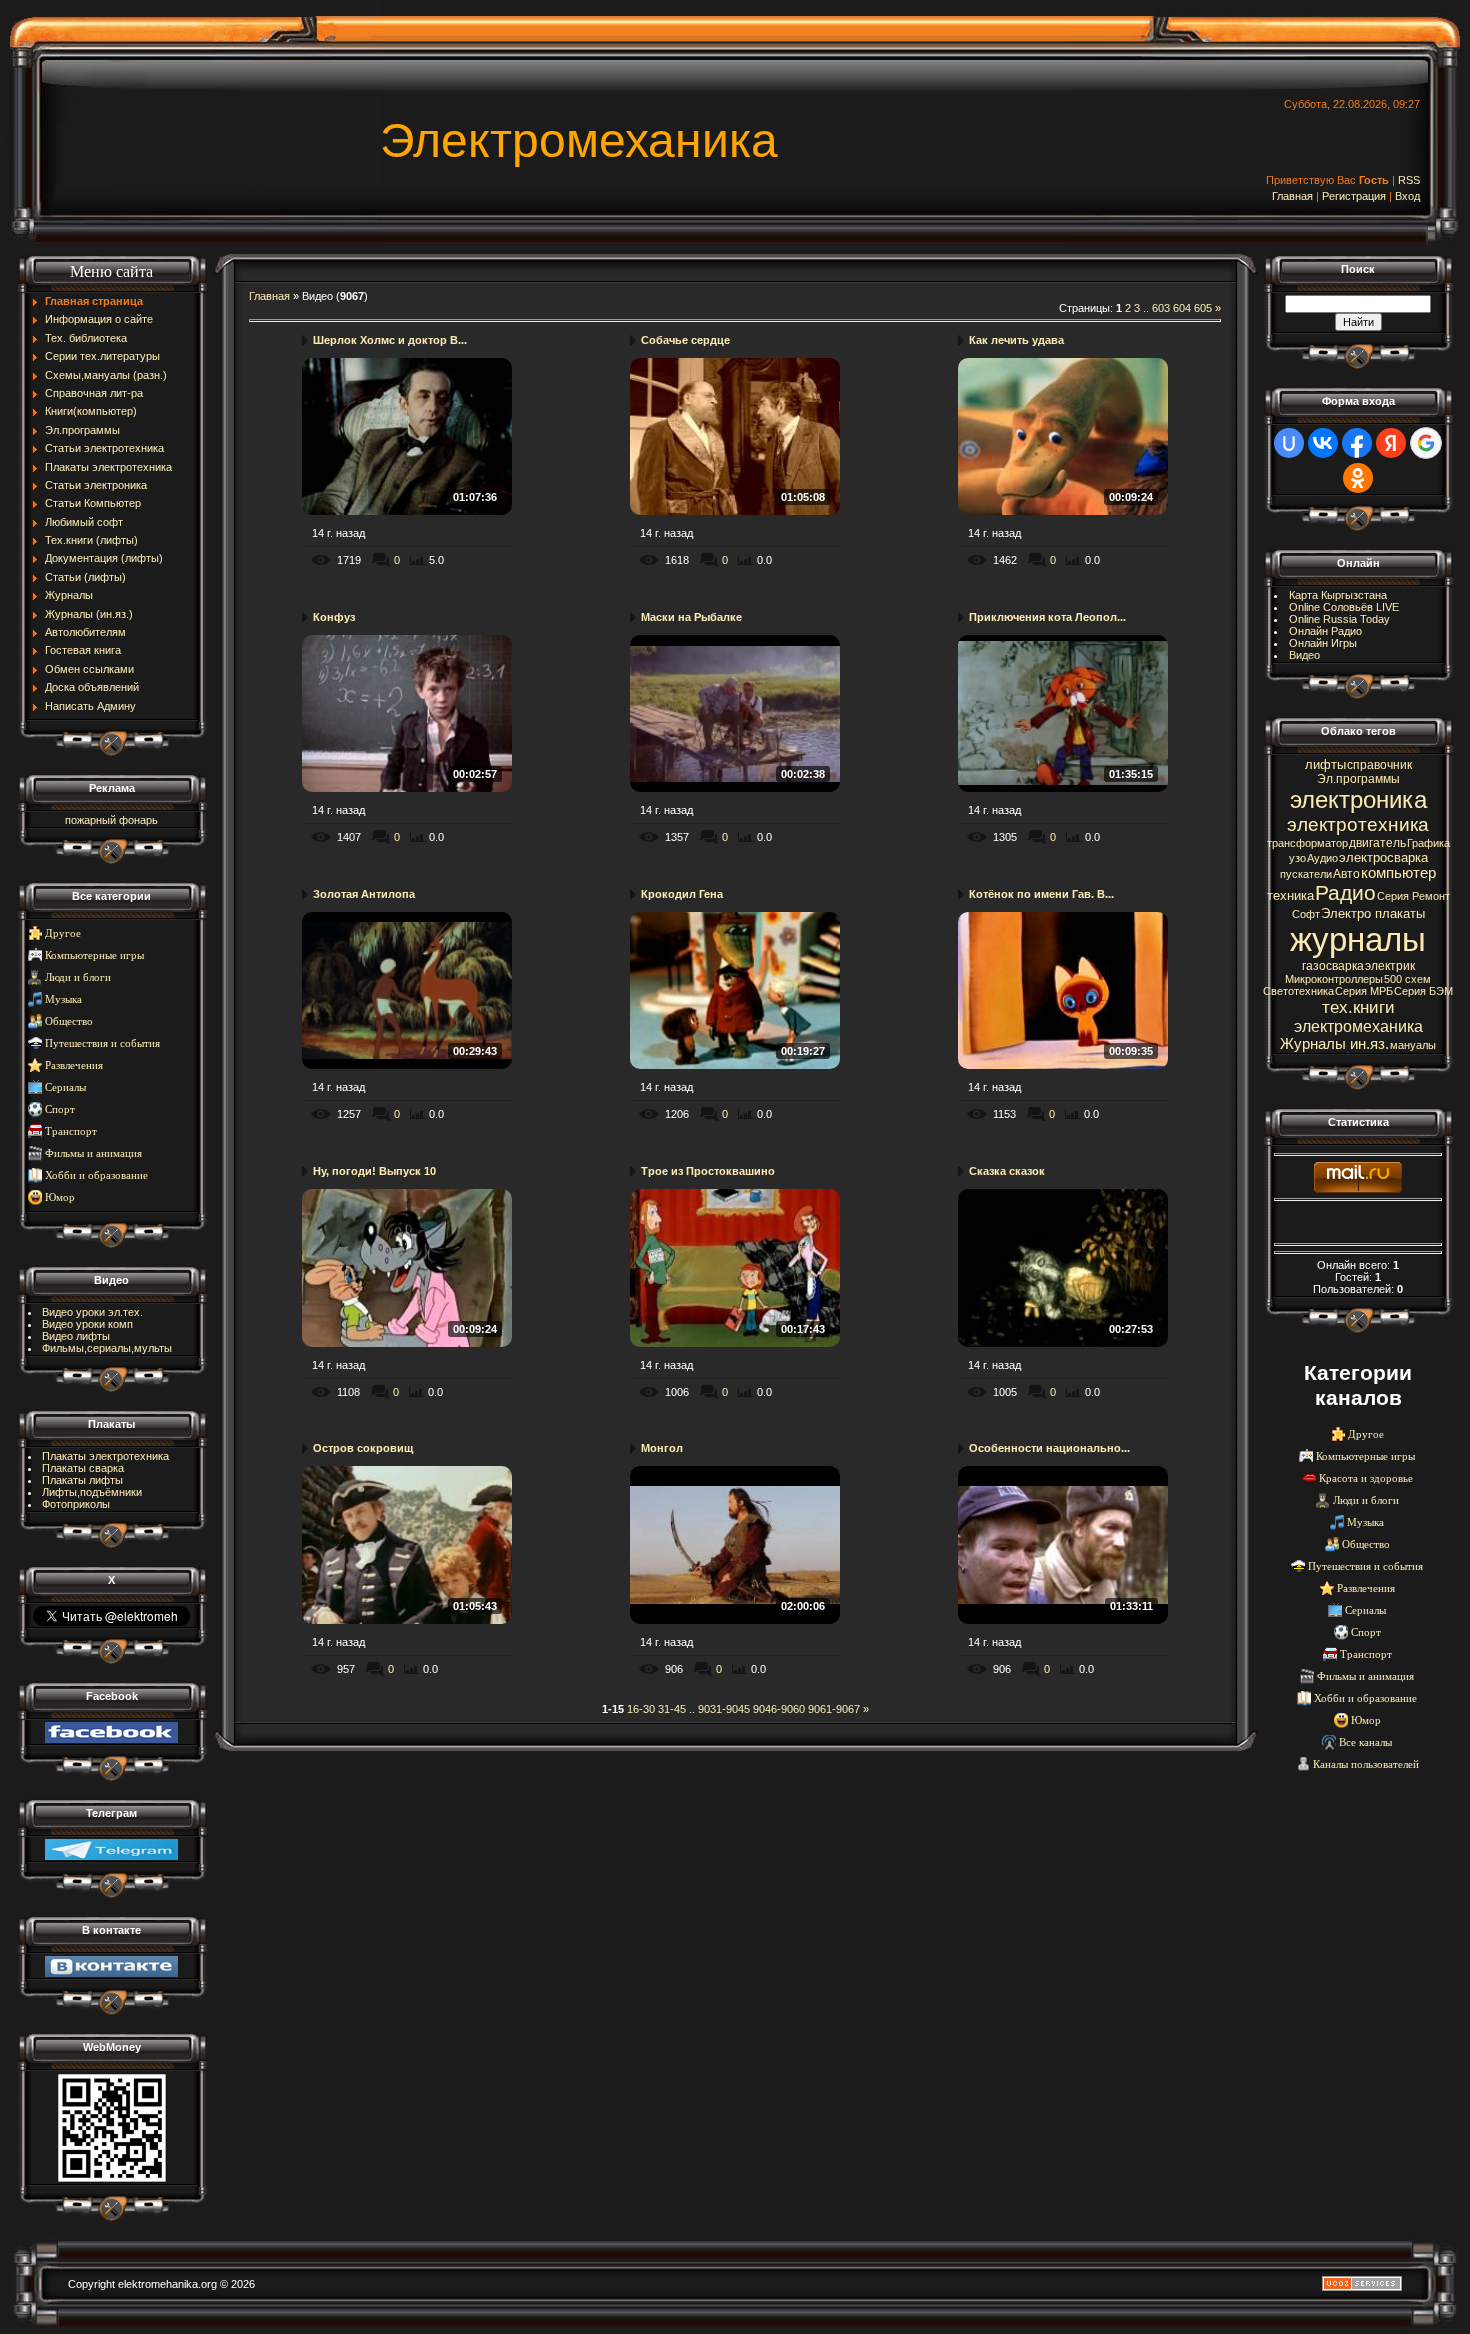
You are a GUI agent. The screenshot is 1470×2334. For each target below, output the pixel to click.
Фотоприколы (76, 1504)
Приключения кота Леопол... (1047, 617)
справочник (1379, 765)
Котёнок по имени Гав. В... (1041, 894)
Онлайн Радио (1325, 631)
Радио (1345, 893)
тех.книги (1358, 1007)
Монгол (662, 1448)
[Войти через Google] (1426, 443)
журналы (1358, 939)
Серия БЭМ (1423, 991)
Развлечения (74, 1065)
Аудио (1322, 858)
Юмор (60, 1197)
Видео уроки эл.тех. (92, 1312)
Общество (69, 1021)
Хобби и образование (96, 1175)
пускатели (1306, 874)
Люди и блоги (78, 977)
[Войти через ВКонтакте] (1323, 443)
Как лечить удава (1016, 340)
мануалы (1413, 1045)
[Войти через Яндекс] (1391, 443)
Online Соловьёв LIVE (1344, 607)
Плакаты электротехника (105, 1456)
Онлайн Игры (1323, 643)
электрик (1390, 966)
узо (1297, 858)
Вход (1407, 196)
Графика (1428, 843)
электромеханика (1358, 1026)
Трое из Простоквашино (708, 1171)
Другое (63, 933)
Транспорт (71, 1131)
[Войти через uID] (1289, 443)
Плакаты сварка (83, 1468)
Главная (1292, 196)
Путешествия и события (102, 1043)
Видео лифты (76, 1336)
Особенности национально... (1049, 1448)
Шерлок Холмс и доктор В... (390, 340)
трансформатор (1307, 843)
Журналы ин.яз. (1334, 1044)
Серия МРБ (1364, 991)
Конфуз (334, 617)
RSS (1409, 180)
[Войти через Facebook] (1357, 443)
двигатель (1377, 843)
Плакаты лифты (82, 1480)
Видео (1304, 655)
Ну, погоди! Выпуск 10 (374, 1171)
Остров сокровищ (363, 1448)
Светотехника (1298, 991)
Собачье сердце (685, 340)
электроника (1358, 799)
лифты (1325, 764)
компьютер (1398, 873)
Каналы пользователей (1366, 1764)
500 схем (1407, 979)
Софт (1306, 914)
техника (1290, 895)
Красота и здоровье (1366, 1478)
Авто (1346, 874)
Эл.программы (1358, 779)
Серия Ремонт (1413, 896)
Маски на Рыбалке (691, 617)
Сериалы (65, 1087)
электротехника (1358, 824)
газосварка (1333, 966)
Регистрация (1354, 196)
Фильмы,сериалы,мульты (107, 1348)
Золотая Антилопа (364, 894)
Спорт (60, 1109)
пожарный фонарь (111, 820)
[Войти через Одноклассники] (1358, 478)
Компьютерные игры (94, 955)
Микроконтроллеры (1334, 979)
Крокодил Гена (682, 894)
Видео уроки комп (87, 1324)
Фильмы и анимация (93, 1153)
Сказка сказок (1007, 1171)
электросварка (1383, 857)
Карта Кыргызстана (1338, 595)
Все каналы (1365, 1742)
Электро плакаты (1373, 913)
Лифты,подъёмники (92, 1492)
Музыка (63, 999)
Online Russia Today (1339, 619)
